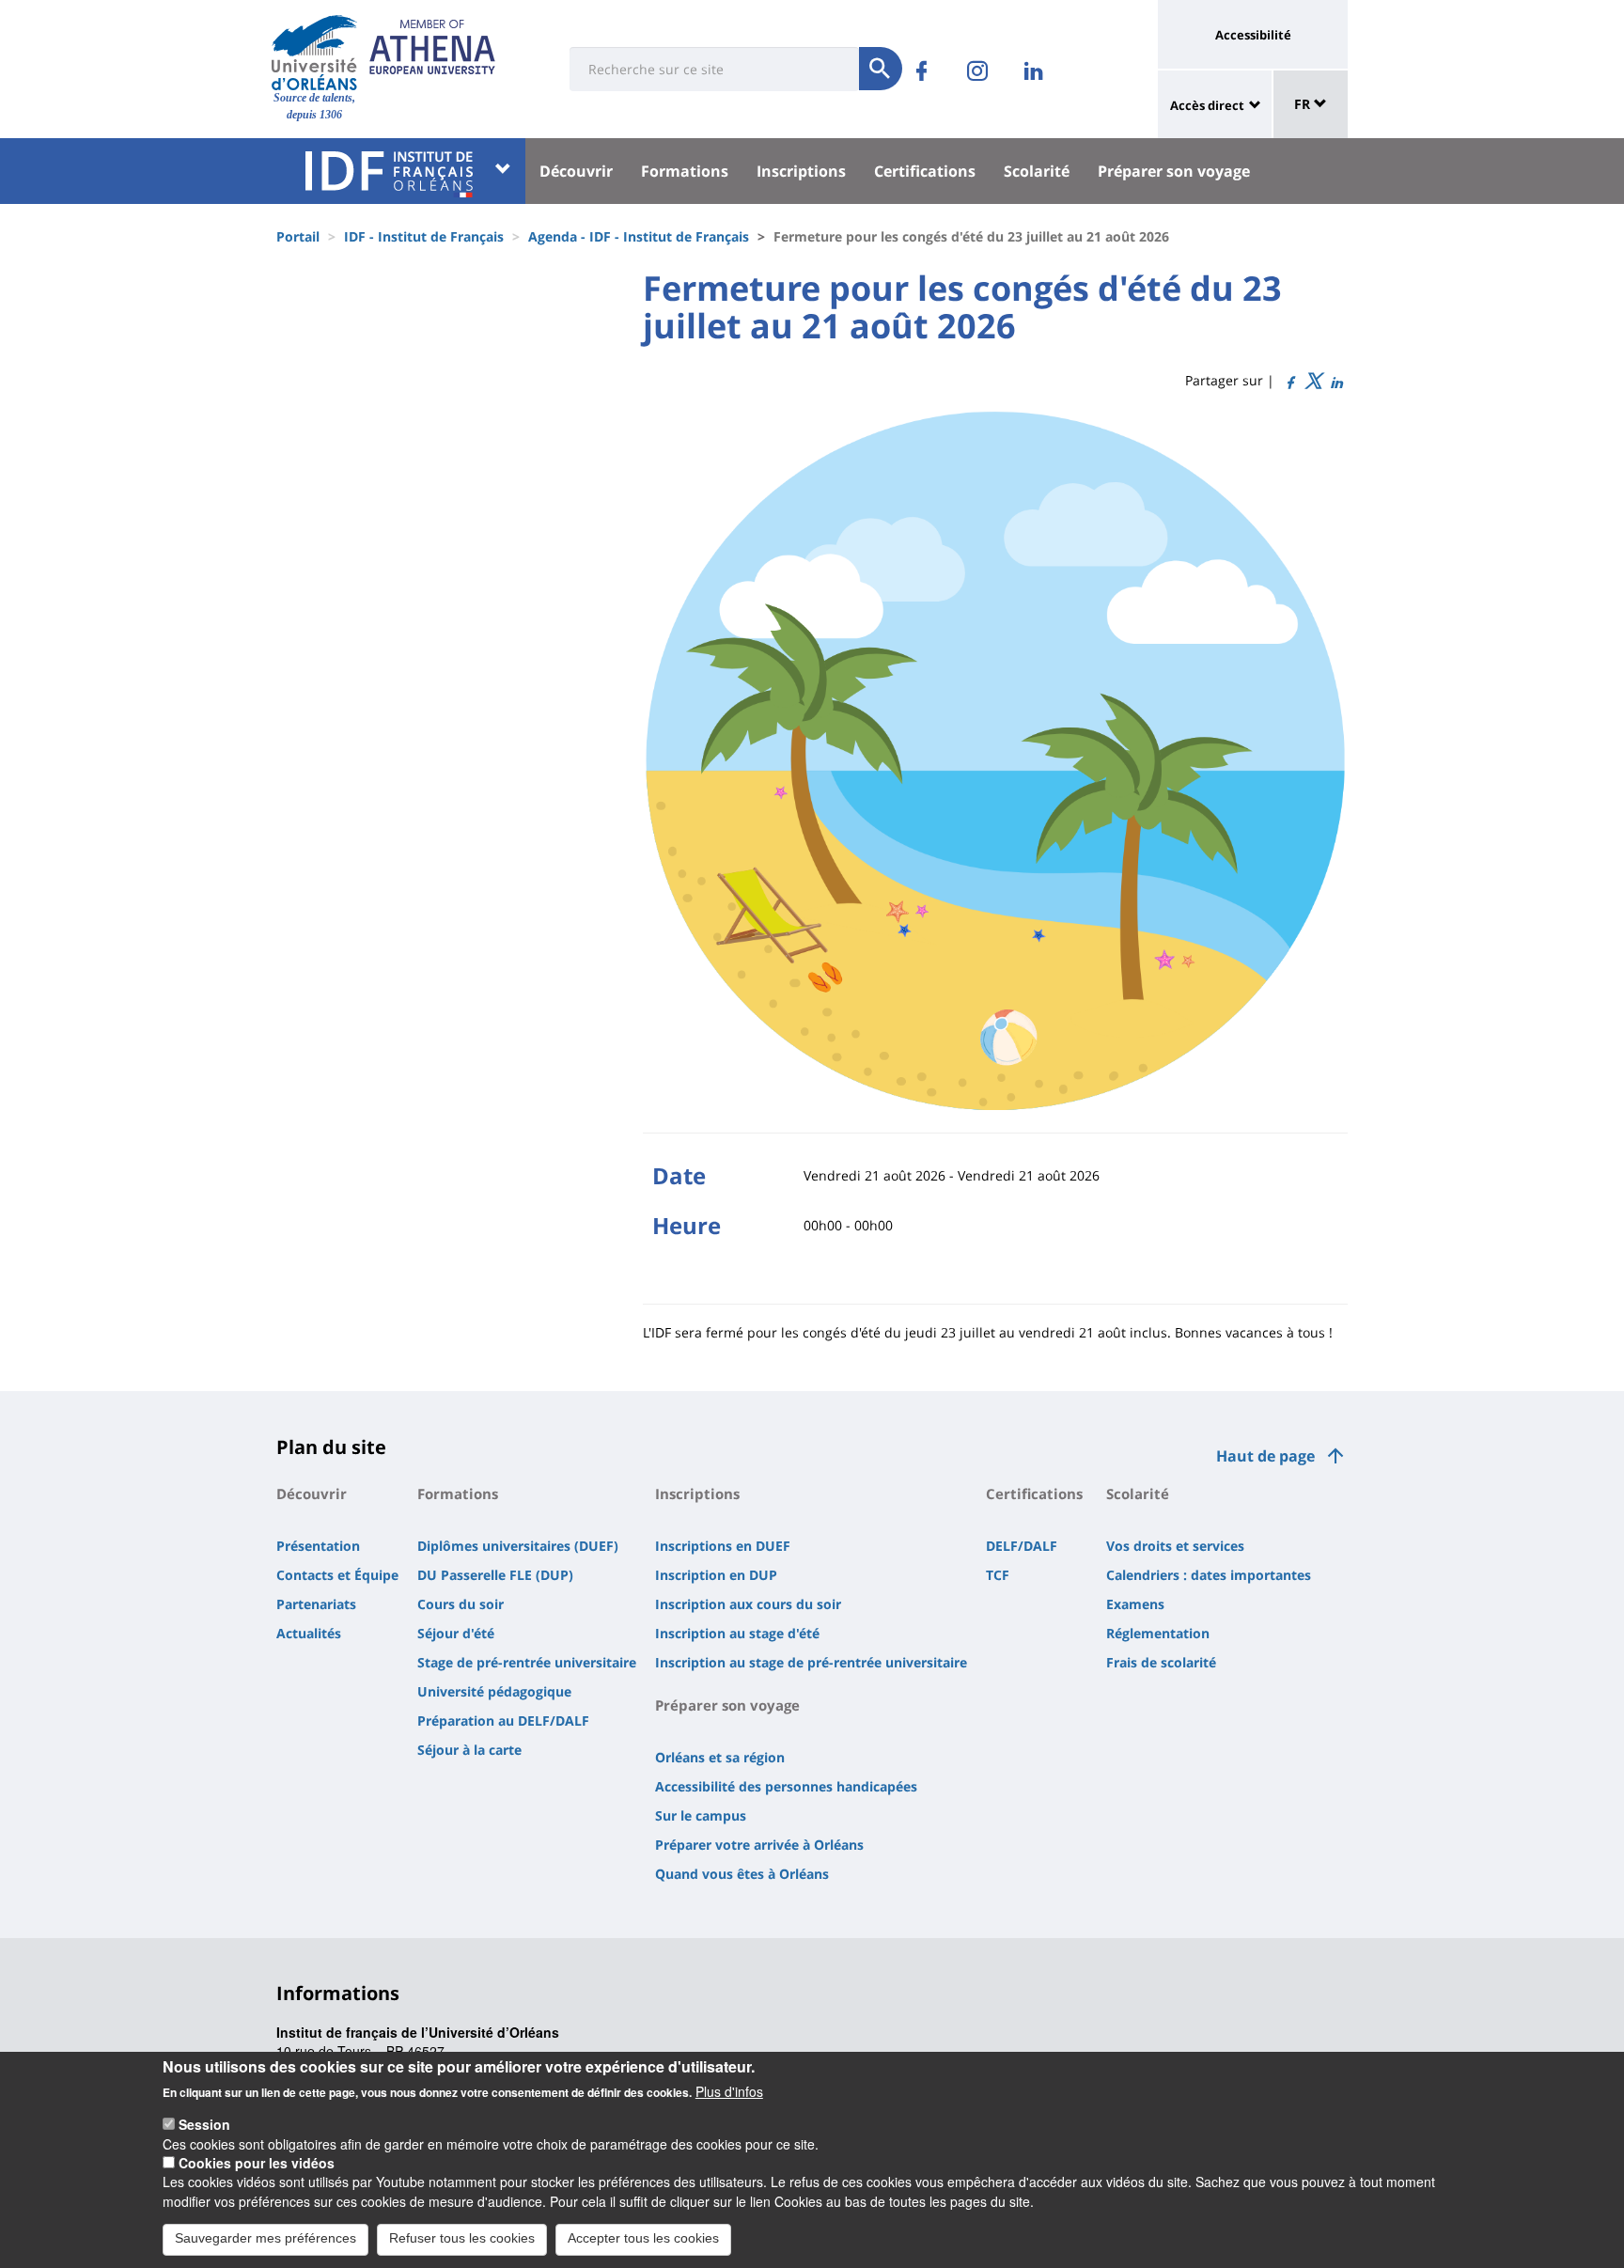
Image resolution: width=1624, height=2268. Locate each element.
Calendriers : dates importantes (1209, 1575)
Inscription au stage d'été (737, 1633)
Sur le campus (701, 1815)
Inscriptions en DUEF (723, 1546)
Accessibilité (1253, 35)
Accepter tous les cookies (643, 2238)
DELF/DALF (1022, 1546)
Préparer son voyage (1174, 171)
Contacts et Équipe (337, 1575)
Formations (685, 171)
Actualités (309, 1633)
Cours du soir (461, 1604)
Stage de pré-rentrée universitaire (527, 1662)
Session (204, 2124)
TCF (998, 1575)
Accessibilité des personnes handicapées (786, 1786)
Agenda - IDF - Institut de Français (639, 236)
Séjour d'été (456, 1633)
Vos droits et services (1175, 1546)
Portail (298, 236)
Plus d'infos (729, 2091)
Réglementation (1158, 1633)
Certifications (925, 171)
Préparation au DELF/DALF (503, 1721)
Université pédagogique (494, 1691)
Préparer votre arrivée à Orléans (759, 1845)
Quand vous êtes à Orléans (742, 1874)
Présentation (318, 1546)
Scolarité (1037, 171)
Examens (1135, 1604)
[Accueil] (314, 53)
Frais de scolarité (1161, 1662)
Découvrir (576, 171)
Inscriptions (801, 171)
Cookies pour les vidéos (257, 2163)
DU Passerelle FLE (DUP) (495, 1575)
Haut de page (1265, 1456)
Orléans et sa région (720, 1757)
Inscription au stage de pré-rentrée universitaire (811, 1662)
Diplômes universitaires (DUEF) (518, 1546)
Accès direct (1207, 105)
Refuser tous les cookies (462, 2238)
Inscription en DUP (716, 1575)
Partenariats (316, 1604)
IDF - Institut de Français (424, 236)
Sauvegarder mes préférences (265, 2238)
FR (1304, 104)
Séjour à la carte (469, 1750)
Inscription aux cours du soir (748, 1604)
